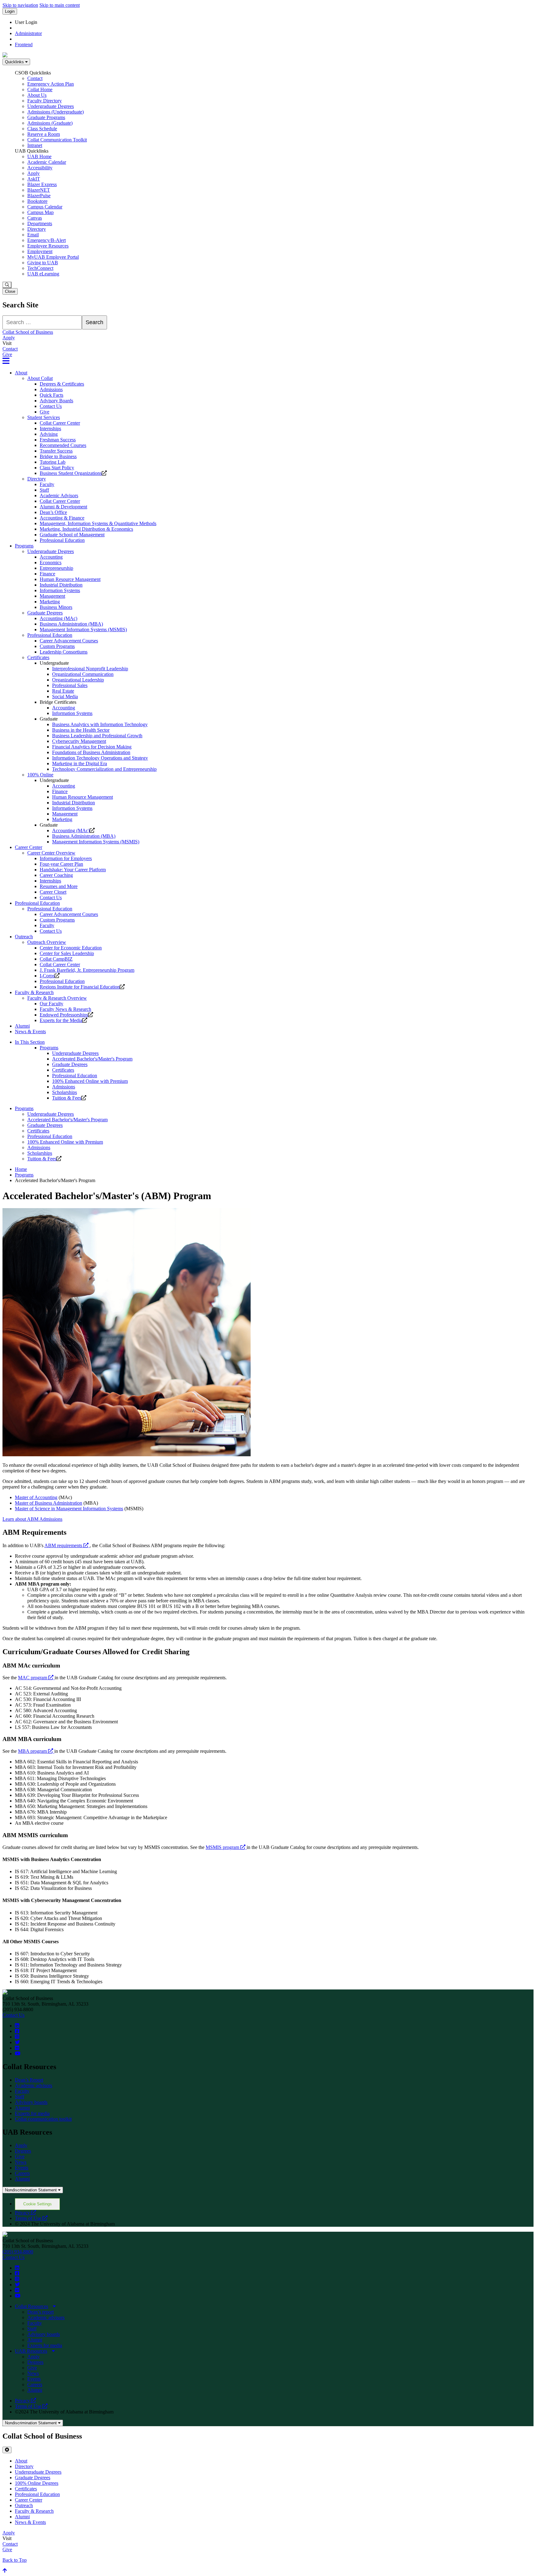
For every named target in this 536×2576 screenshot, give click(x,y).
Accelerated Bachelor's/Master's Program (92, 1059)
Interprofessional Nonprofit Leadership (90, 669)
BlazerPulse (39, 196)
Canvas (35, 218)
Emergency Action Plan (51, 84)
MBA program (36, 1751)
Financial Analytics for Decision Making (92, 747)
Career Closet (53, 892)
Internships (50, 429)
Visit (7, 343)
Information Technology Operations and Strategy (100, 758)
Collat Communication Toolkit (57, 140)
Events (22, 2168)
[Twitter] (17, 2042)
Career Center (29, 847)
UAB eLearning (43, 274)
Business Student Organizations (71, 473)
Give (7, 354)
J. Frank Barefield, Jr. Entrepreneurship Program (87, 970)
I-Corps (47, 976)
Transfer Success (56, 451)
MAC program (36, 1678)
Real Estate (63, 691)
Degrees (23, 2151)
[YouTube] (18, 2054)
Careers (22, 2173)
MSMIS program (226, 1847)
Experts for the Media (61, 1020)
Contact (35, 78)
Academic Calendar (47, 162)
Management (52, 596)
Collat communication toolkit (43, 2119)
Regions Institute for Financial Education (80, 987)
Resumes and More (59, 886)
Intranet (35, 145)
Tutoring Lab (53, 462)
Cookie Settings (38, 2204)
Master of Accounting (36, 1497)
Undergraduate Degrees (51, 106)
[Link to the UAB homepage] (5, 56)
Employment (40, 251)
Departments (40, 223)
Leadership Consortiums (64, 652)
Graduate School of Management (72, 535)
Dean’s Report (29, 2080)
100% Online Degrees (37, 2483)
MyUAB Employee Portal (53, 257)
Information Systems (60, 590)
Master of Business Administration (49, 1503)
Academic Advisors (59, 496)
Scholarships (65, 1092)
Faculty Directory (45, 101)
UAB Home (39, 156)
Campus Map (40, 212)
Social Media (65, 696)
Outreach (24, 937)
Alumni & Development (63, 507)
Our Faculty (51, 1004)
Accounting (51, 557)
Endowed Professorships (64, 1015)
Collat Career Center (60, 423)
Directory (37, 229)
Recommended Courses (63, 445)
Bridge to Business (58, 456)
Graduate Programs (46, 117)
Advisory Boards (56, 401)
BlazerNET (39, 190)
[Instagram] (17, 2037)
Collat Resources (31, 2306)
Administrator (28, 33)
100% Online (40, 775)
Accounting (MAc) (58, 618)
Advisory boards (31, 2102)
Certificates (38, 657)
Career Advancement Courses (69, 641)
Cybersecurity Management (79, 741)
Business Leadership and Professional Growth (97, 736)
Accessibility (40, 168)
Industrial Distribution (61, 585)
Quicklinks (15, 62)
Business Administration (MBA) (71, 624)
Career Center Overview (51, 853)
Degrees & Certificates (62, 384)
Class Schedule (42, 129)
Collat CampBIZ (56, 959)
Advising (49, 434)
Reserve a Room (44, 134)
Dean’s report (40, 2312)
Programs (24, 546)
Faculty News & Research (65, 1009)
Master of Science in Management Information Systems (69, 1509)
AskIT (34, 179)
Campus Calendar (45, 207)
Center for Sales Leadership (67, 953)
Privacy (25, 2213)
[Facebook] (17, 2031)
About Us (37, 95)
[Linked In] (17, 2026)
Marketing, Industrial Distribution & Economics (86, 529)
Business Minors (56, 607)
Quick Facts (51, 395)
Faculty (47, 484)
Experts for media (32, 2113)
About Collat (40, 378)
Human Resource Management (70, 579)
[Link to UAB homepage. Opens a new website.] (5, 1993)
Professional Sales (70, 685)
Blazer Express (42, 184)
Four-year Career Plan (61, 864)
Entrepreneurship (56, 568)
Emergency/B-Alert (47, 240)
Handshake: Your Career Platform (73, 870)
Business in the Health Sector (81, 730)
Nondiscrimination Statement (31, 2190)
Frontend (24, 45)
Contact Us (51, 406)
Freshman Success (58, 440)
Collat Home (40, 89)
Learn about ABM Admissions (32, 1519)
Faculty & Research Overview (57, 998)
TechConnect (40, 268)
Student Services (44, 417)
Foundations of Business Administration (91, 752)
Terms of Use (31, 2218)
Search (94, 322)
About (21, 373)
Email (33, 235)
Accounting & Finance (62, 518)
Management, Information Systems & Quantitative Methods (98, 523)
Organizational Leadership (78, 680)
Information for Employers (66, 858)
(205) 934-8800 (18, 2252)
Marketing (50, 602)
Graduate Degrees (45, 613)
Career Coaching (56, 875)
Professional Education (62, 540)
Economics (51, 563)
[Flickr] (17, 2048)
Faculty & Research (34, 992)
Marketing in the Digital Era (80, 763)
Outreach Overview (47, 942)
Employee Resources (48, 246)
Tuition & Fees (67, 1098)
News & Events (30, 1031)
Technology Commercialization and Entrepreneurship (104, 769)
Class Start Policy (57, 468)
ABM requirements (67, 1545)
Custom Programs (57, 646)
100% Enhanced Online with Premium (90, 1081)
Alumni (22, 1026)
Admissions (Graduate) (50, 123)
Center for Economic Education (71, 948)
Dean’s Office (53, 512)
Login (10, 11)
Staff (44, 490)
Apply (33, 173)
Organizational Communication (83, 674)
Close (10, 291)
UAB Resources (31, 2351)
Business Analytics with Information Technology (100, 724)
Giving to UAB (43, 263)
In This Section (30, 1042)
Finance (47, 574)
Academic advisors (33, 2085)
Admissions (51, 389)
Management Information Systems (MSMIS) (83, 629)
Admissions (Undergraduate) (56, 112)
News (21, 2162)
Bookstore (37, 201)
